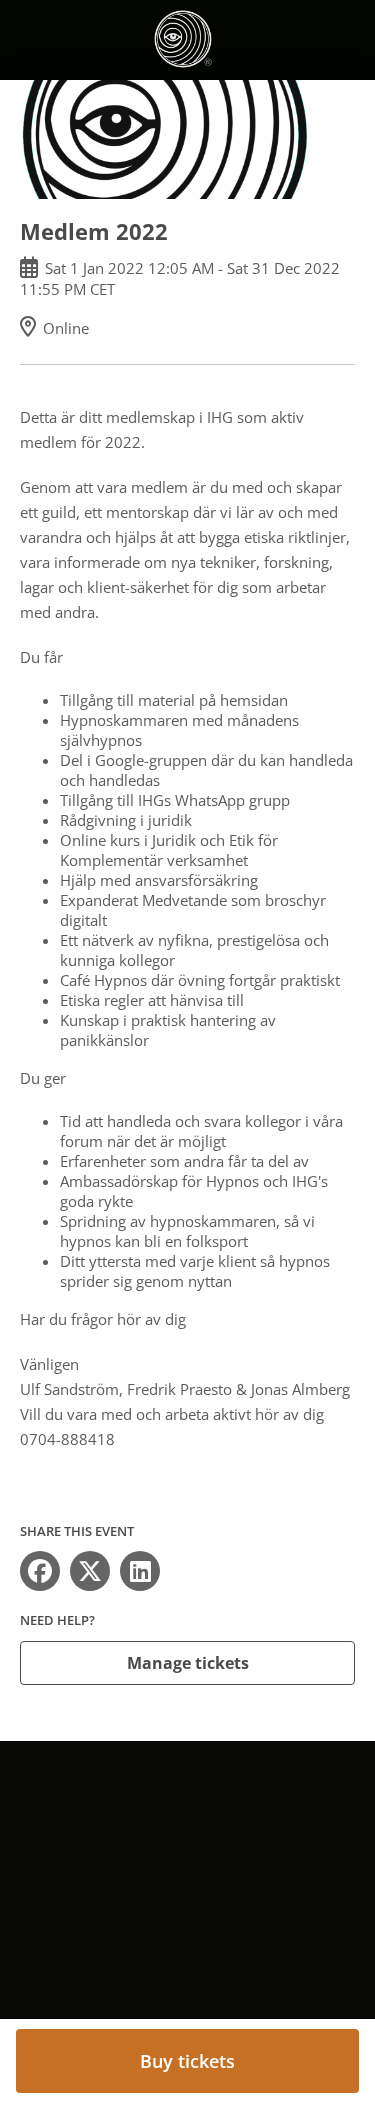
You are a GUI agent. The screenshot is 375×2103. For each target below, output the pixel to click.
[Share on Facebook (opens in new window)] (40, 1571)
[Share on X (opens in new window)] (90, 1571)
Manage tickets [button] (188, 1663)
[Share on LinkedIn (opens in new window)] (140, 1571)
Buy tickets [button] (187, 2061)
